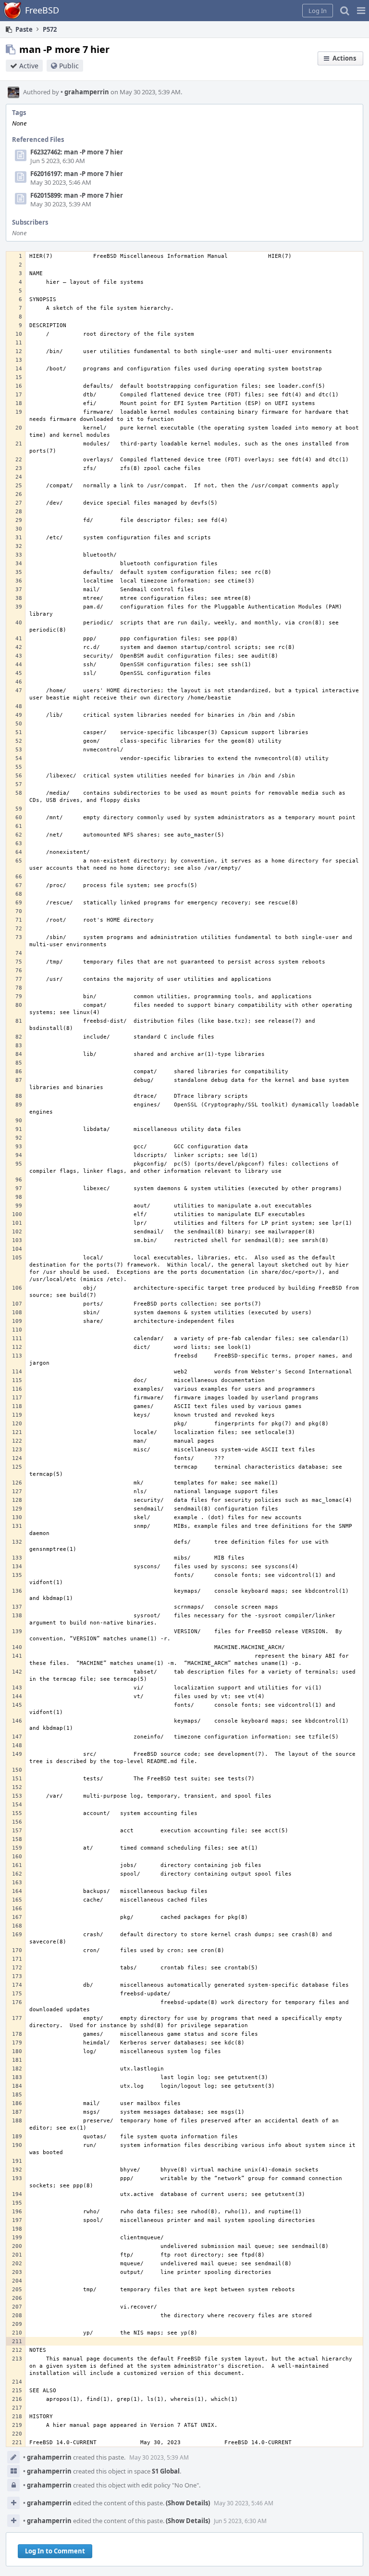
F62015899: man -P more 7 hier (77, 195)
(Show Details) (188, 2503)
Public (69, 66)
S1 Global (166, 2471)
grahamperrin (85, 92)
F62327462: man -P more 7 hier (77, 152)
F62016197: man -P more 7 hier (77, 174)
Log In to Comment (55, 2551)
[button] (361, 11)
